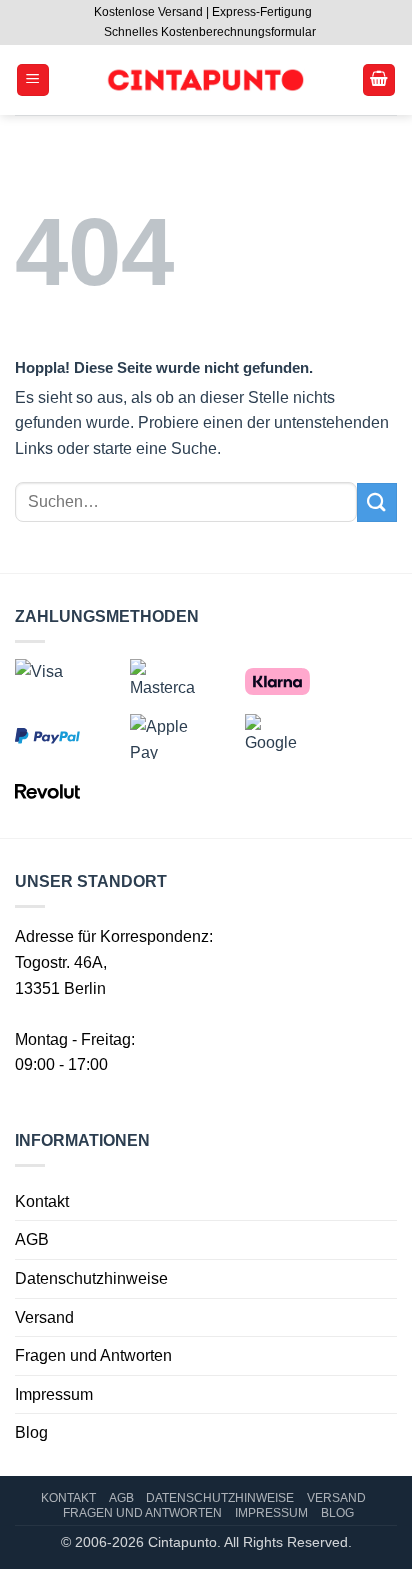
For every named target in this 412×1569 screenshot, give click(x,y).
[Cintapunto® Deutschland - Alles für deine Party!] (205, 80)
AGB (32, 1239)
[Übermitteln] (377, 502)
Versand (44, 1317)
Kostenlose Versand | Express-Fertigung (203, 12)
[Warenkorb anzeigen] (379, 80)
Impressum (54, 1394)
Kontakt (42, 1201)
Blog (31, 1432)
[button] (33, 80)
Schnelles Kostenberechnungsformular (210, 32)
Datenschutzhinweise (91, 1278)
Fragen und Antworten (93, 1355)
